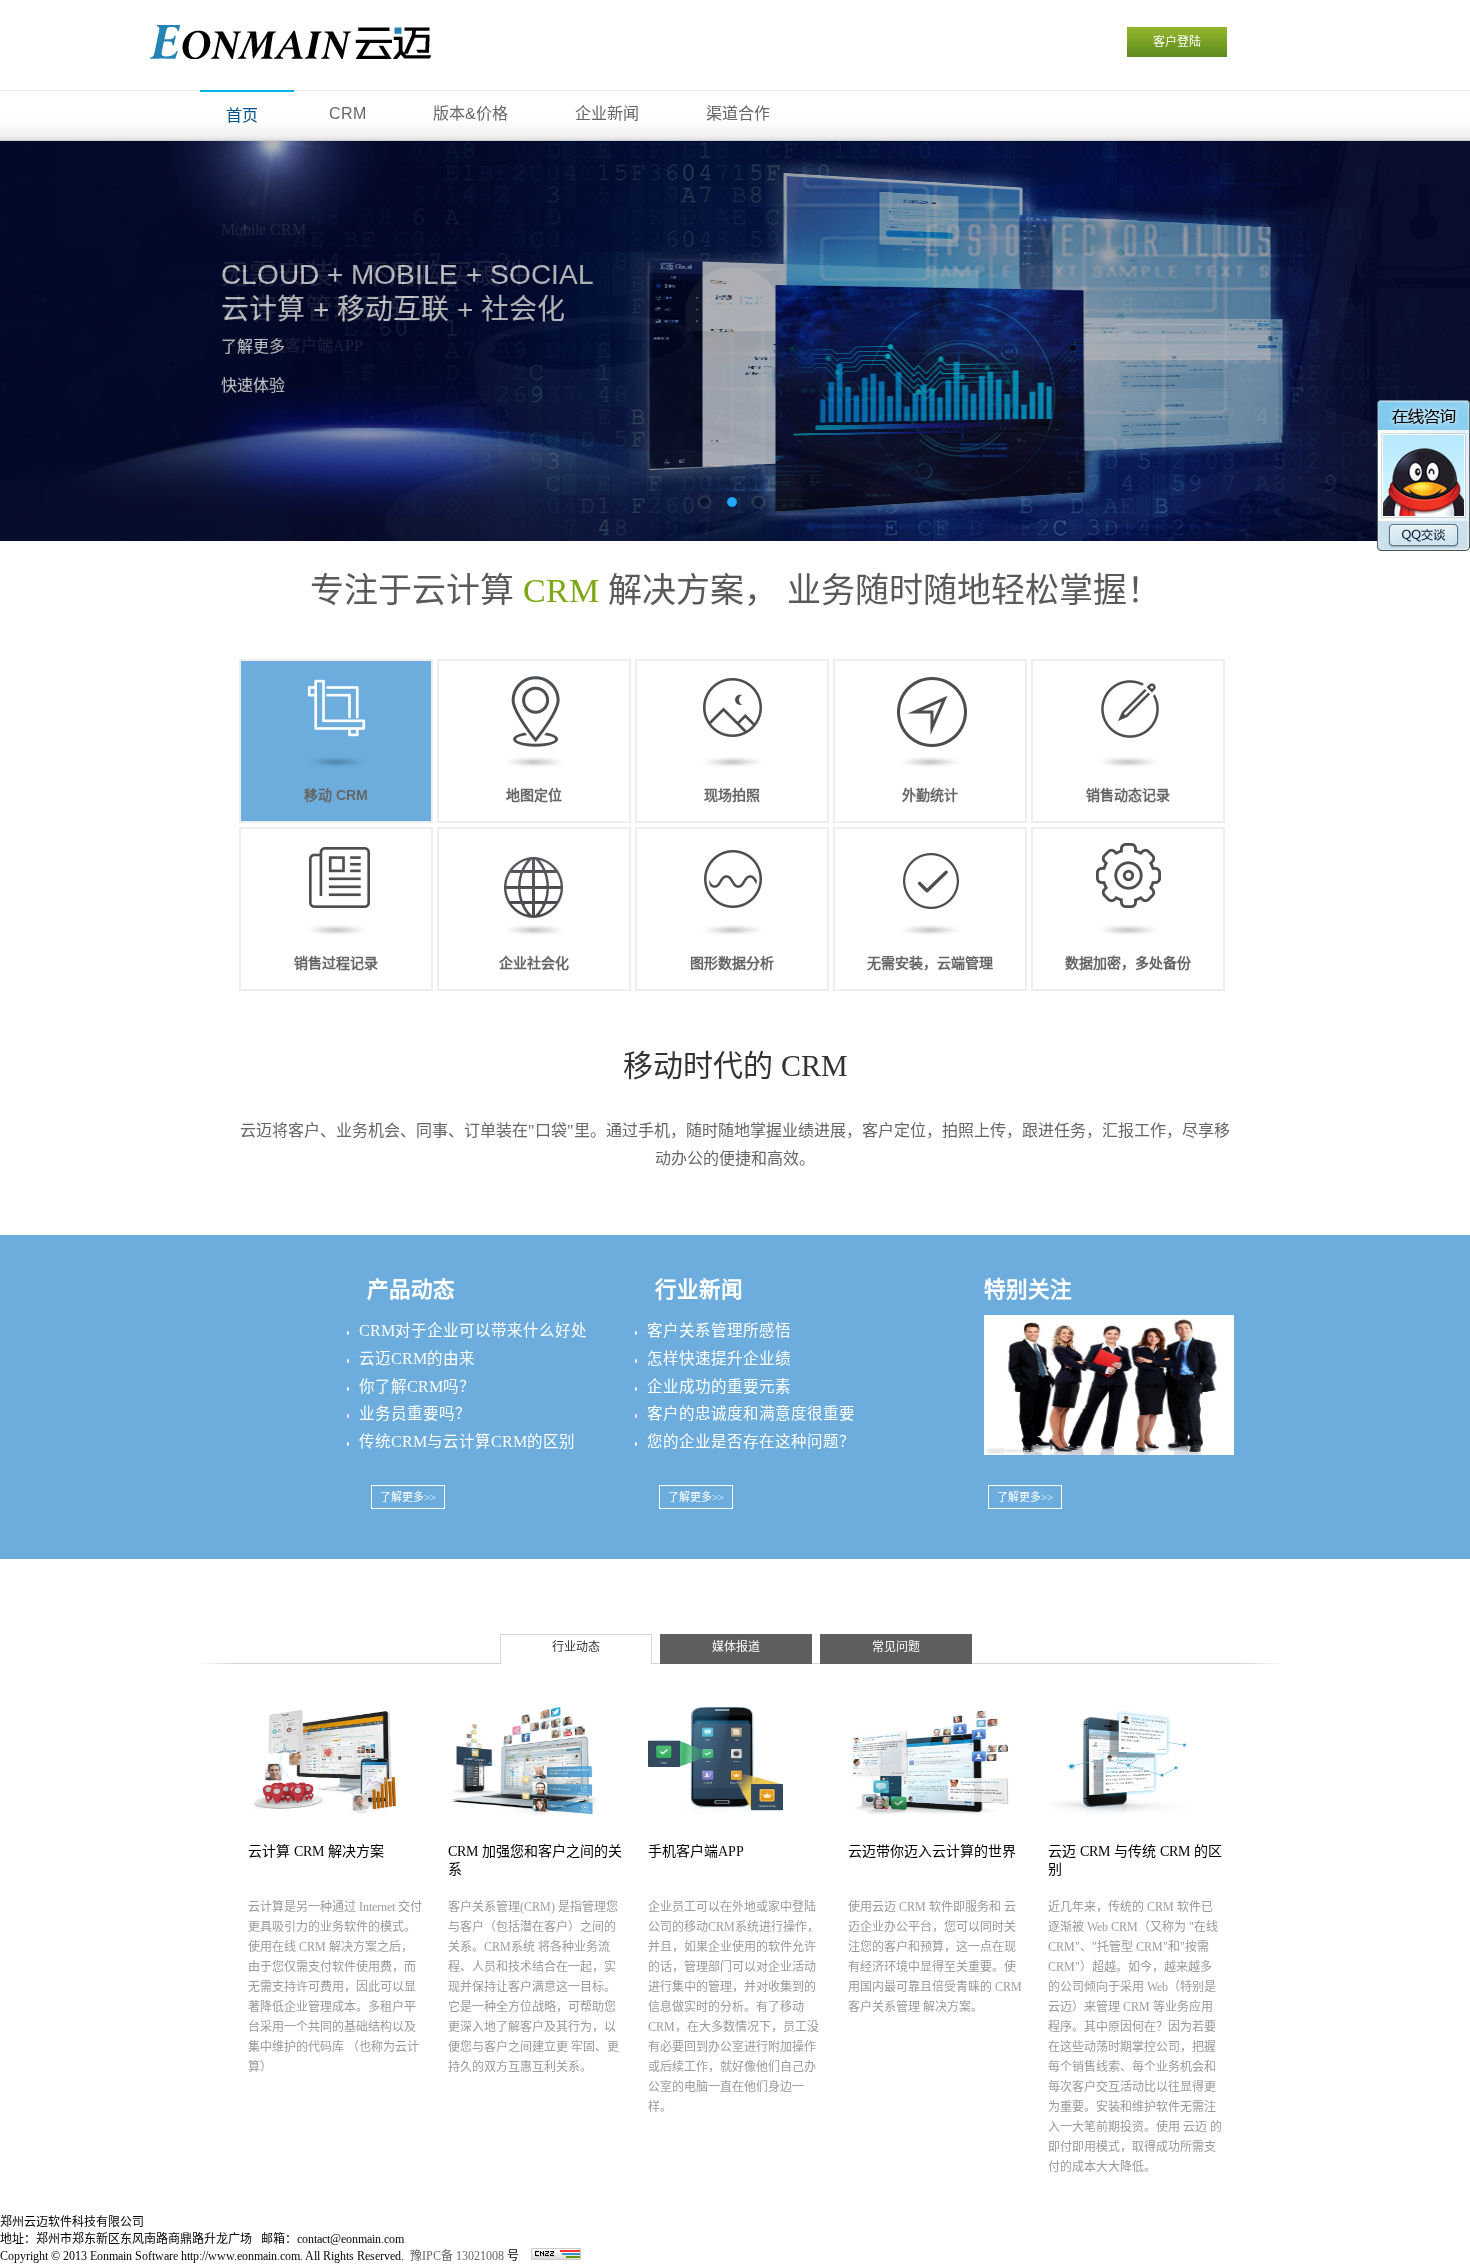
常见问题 (896, 1647)
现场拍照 (732, 795)
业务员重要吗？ (415, 1413)
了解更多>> (408, 1497)
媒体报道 (736, 1647)
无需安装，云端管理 (930, 963)
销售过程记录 (336, 963)
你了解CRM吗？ (417, 1386)
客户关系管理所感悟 (719, 1330)
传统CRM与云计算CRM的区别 (467, 1441)
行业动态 (576, 1647)
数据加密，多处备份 (1128, 963)
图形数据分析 (732, 963)
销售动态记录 (1128, 795)
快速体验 (253, 385)
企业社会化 (534, 963)
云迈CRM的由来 (417, 1358)
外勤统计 (930, 795)
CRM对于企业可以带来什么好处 (473, 1330)
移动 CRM (336, 795)
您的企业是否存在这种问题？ (751, 1441)
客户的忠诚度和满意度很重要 (751, 1413)
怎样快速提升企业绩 (719, 1358)
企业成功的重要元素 (719, 1386)
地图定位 (534, 795)
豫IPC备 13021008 (457, 2256)
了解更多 (253, 346)
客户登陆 (1177, 42)
